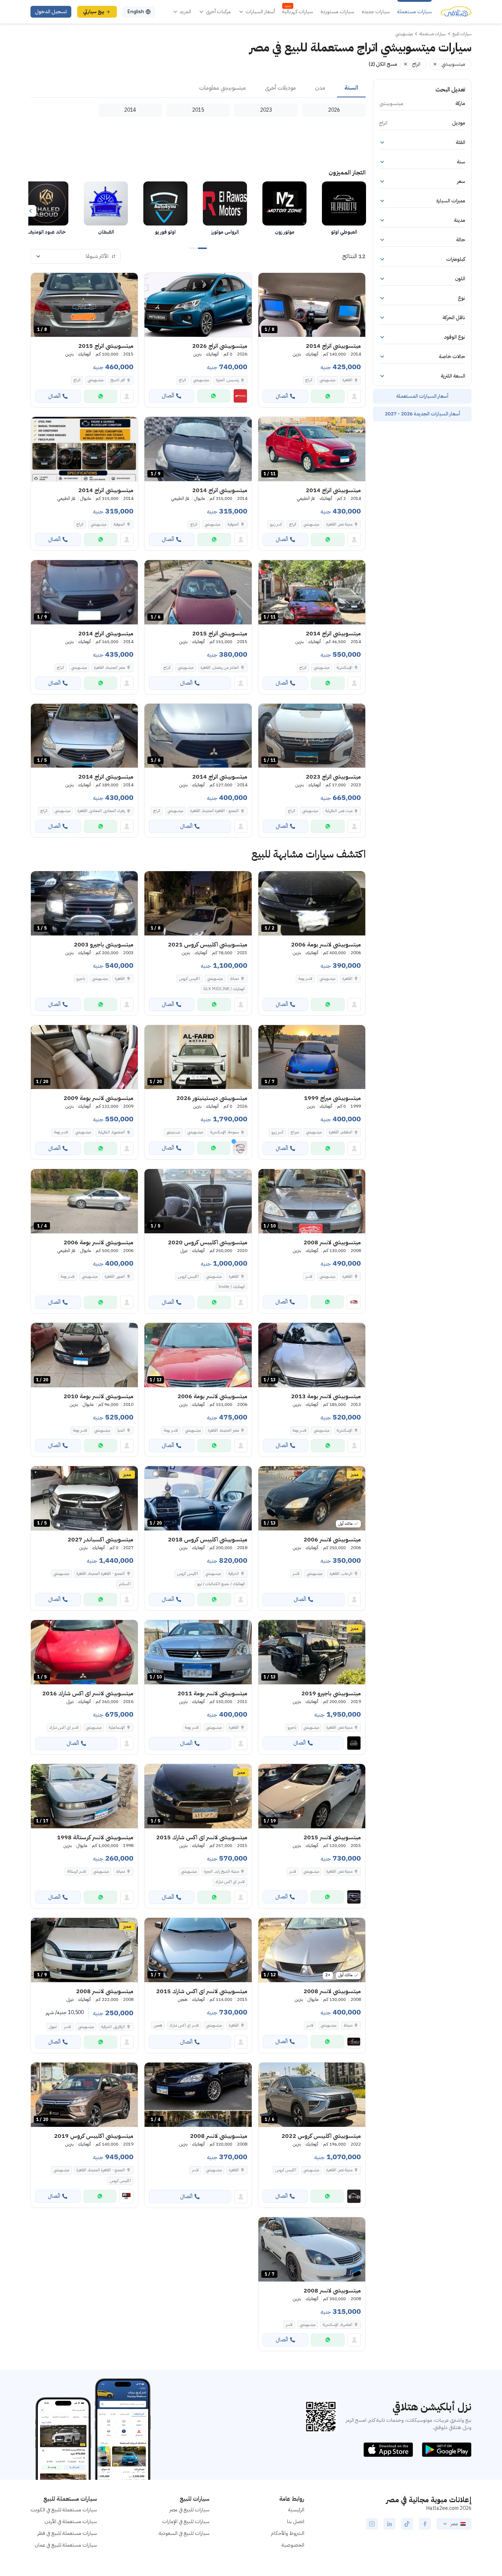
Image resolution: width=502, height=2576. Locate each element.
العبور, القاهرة (115, 1276)
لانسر (309, 1276)
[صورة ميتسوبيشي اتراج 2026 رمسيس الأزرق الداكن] (198, 305)
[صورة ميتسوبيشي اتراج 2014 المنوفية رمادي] (84, 449)
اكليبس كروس (189, 979)
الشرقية (234, 1574)
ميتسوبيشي (327, 380)
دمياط (234, 979)
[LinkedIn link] (390, 2524)
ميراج (295, 1132)
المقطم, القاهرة (341, 1132)
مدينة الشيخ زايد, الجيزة (221, 1871)
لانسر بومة (305, 979)
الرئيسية (296, 2510)
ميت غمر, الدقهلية (339, 811)
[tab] (351, 88)
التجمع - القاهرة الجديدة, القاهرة (215, 811)
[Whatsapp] (328, 396)
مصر (454, 2524)
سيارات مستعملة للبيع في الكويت (64, 2510)
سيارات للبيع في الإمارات (186, 2521)
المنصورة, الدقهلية (112, 1132)
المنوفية (233, 524)
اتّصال (282, 396)
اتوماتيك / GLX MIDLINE (224, 989)
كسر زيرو (276, 524)
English (136, 12)
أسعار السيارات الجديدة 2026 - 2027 (422, 414)
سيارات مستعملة (415, 12)
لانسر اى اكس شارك (64, 1727)
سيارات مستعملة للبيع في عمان (66, 2545)
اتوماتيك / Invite (232, 1287)
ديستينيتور (173, 1132)
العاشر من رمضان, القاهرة (220, 668)
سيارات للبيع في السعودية (184, 2533)
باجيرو (81, 979)
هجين (158, 2025)
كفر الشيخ (118, 380)
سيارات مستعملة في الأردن (71, 2521)
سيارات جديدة (376, 12)
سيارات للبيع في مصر (189, 2510)
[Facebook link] (425, 2524)
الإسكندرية (345, 668)
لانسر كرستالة (77, 1871)
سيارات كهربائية (298, 12)
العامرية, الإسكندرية (338, 2325)
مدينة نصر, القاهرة (339, 524)
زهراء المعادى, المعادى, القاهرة (101, 811)
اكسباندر (125, 1584)
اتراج (309, 380)
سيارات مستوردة (337, 12)
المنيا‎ (121, 1430)
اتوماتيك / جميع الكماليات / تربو (221, 1584)
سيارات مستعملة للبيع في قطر (67, 2533)
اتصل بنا (296, 2521)
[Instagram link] (372, 2524)
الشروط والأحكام (288, 2533)
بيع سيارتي (94, 12)
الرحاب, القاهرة (341, 1574)
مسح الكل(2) (383, 64)
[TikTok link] (407, 2524)
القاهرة (347, 380)
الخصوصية (293, 2545)
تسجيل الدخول (51, 12)
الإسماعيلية (117, 1727)
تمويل (53, 2027)
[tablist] (198, 88)
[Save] (267, 282)
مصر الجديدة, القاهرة (110, 668)
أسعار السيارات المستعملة (422, 396)
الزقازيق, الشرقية (113, 2027)
